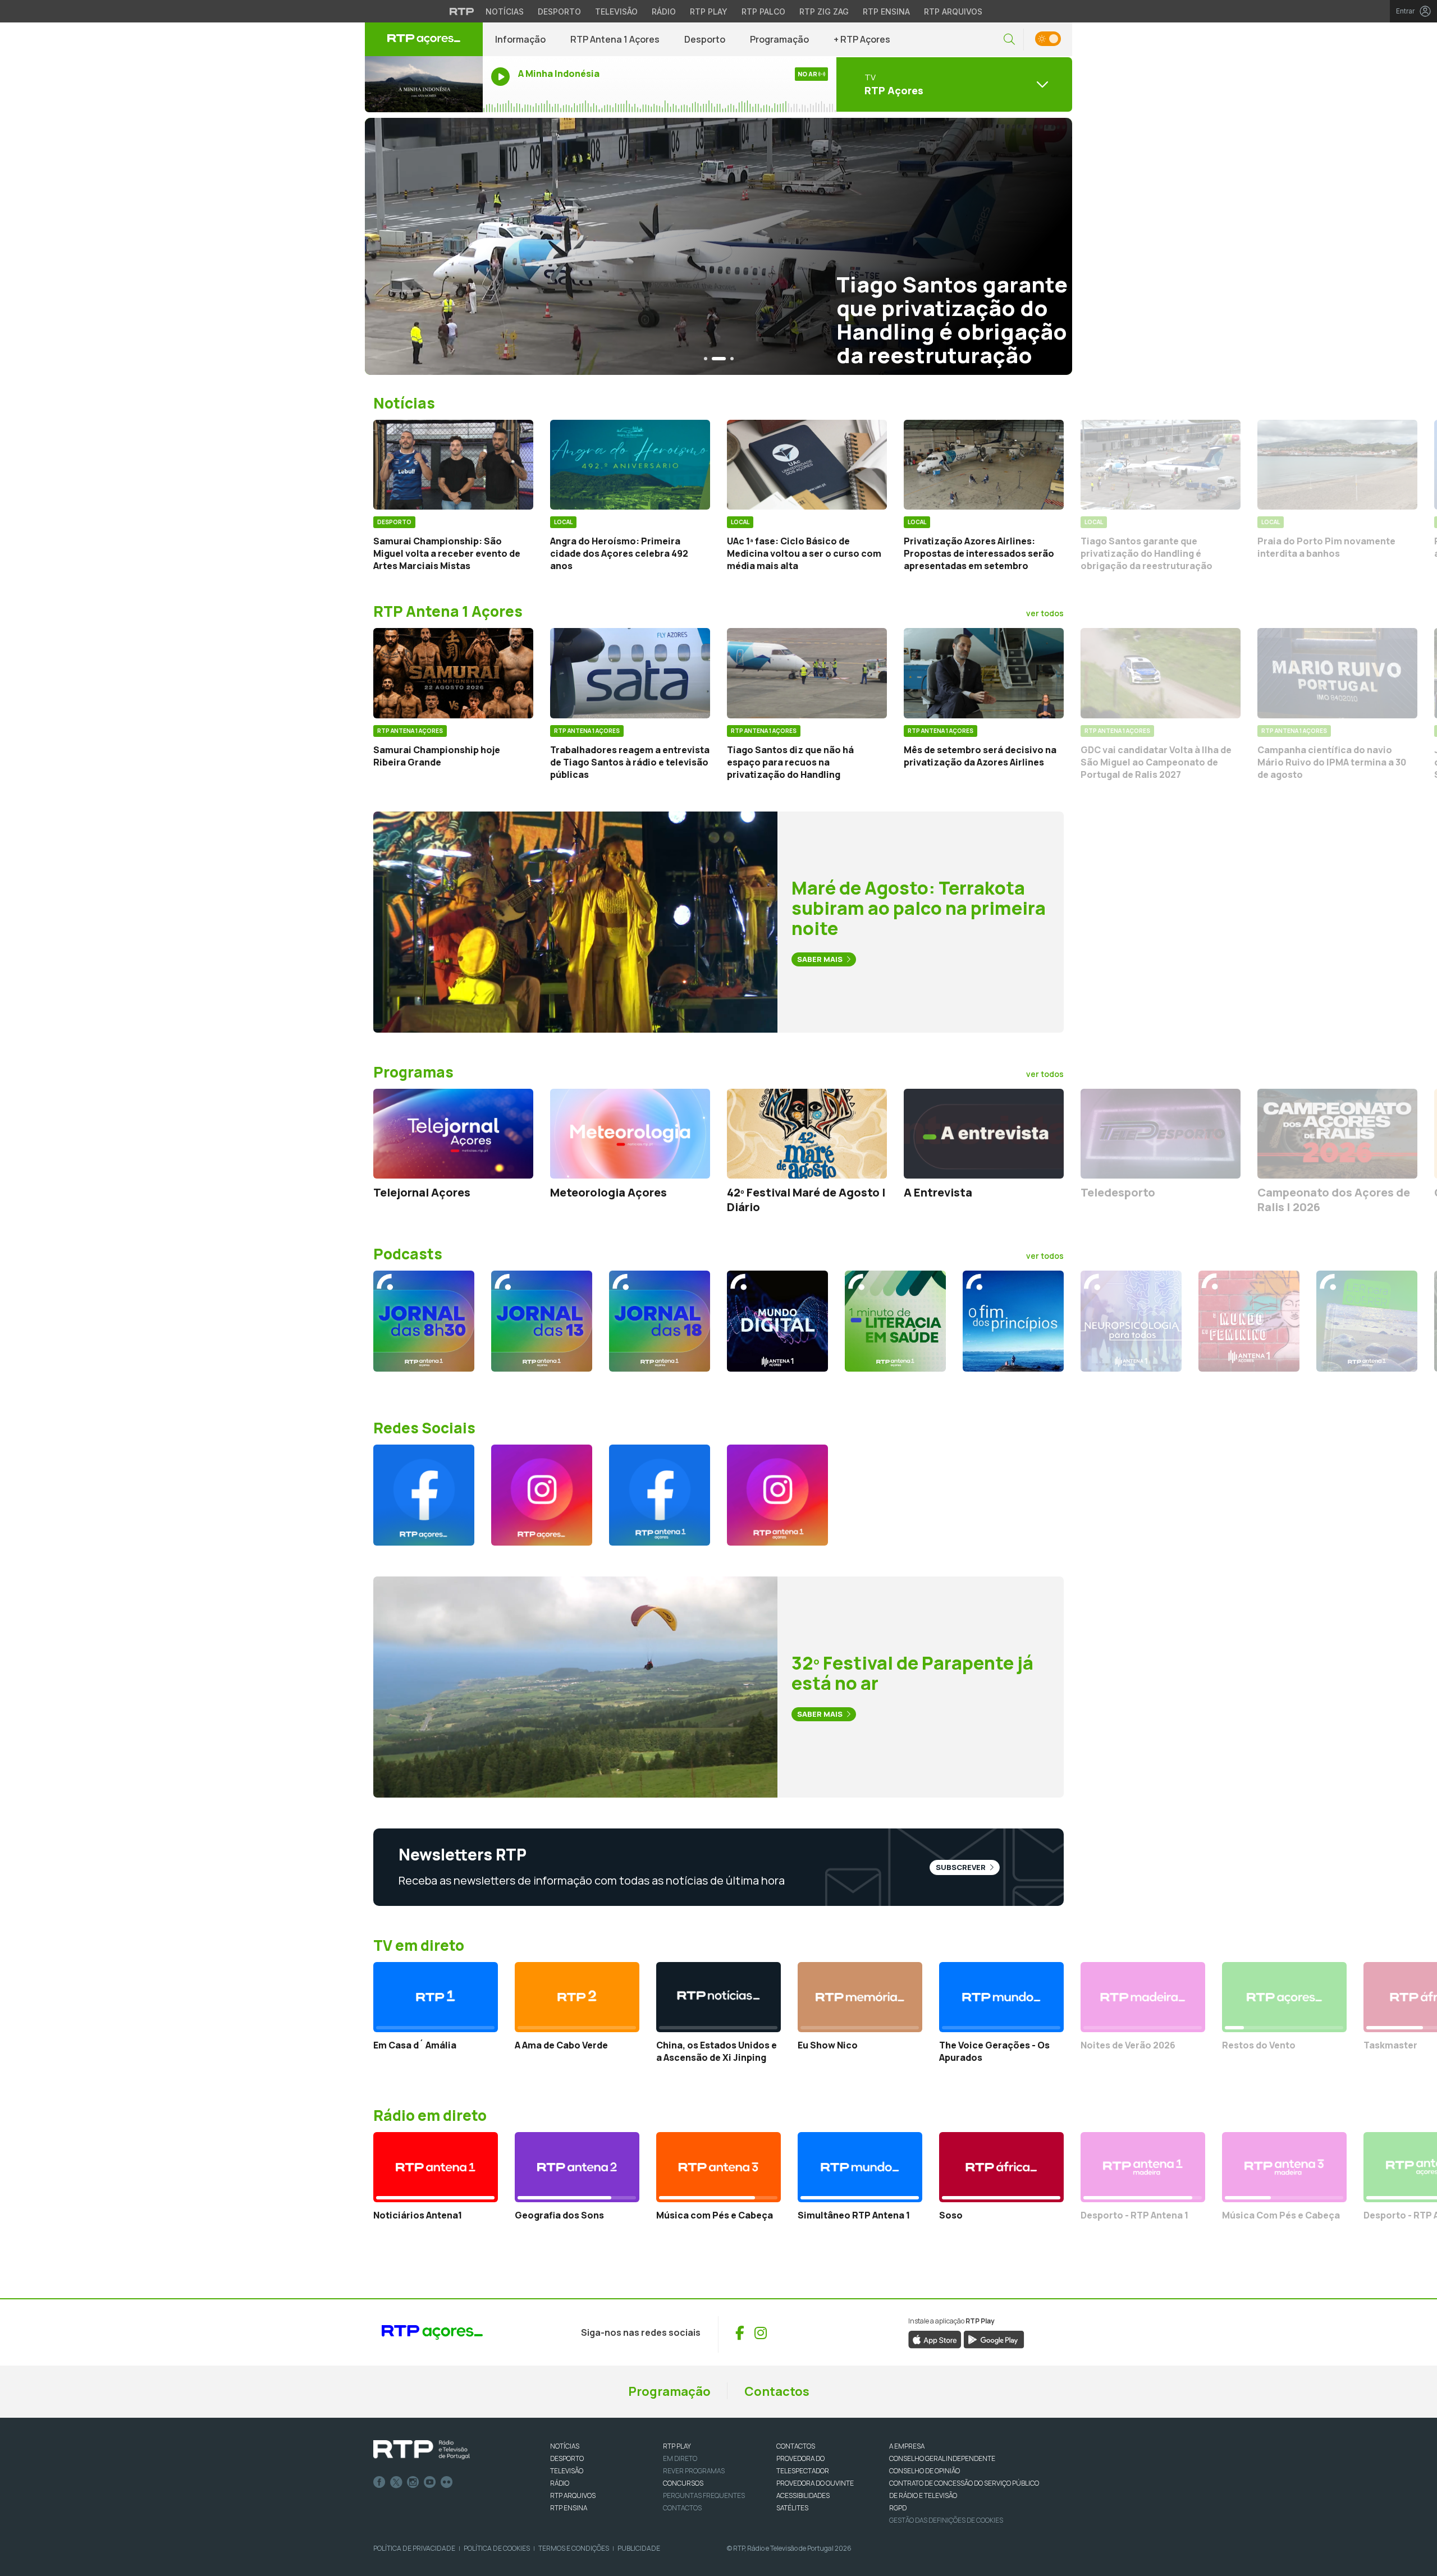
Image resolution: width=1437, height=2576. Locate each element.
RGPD (898, 2508)
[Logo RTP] (422, 2450)
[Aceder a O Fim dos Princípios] (1013, 1321)
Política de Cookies (497, 2548)
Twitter (396, 2482)
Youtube (430, 2482)
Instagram (413, 2482)
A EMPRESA (907, 2446)
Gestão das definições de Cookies (946, 2520)
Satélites (792, 2508)
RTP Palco (763, 12)
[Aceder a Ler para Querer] (1367, 1321)
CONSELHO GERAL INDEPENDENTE (942, 2458)
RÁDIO (560, 2483)
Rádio (664, 12)
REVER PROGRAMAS (694, 2471)
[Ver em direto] (424, 84)
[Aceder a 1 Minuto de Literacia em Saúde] (895, 1321)
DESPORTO (567, 2458)
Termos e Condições (574, 2548)
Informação (520, 39)
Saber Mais (821, 959)
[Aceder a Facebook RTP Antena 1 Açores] (660, 1495)
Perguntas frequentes (704, 2495)
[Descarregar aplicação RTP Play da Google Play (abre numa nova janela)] (994, 2339)
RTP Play (709, 12)
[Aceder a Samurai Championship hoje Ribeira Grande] (453, 673)
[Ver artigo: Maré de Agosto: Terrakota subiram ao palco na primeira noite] (575, 921)
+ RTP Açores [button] (862, 39)
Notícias (505, 12)
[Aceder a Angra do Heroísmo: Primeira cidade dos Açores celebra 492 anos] (630, 465)
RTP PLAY (677, 2446)
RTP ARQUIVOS (573, 2495)
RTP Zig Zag (824, 12)
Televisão (616, 12)
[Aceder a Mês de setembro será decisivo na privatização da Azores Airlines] (984, 673)
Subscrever (962, 1867)
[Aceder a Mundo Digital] (777, 1321)
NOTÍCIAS (565, 2446)
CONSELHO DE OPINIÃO (925, 2471)
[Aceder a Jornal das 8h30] (424, 1321)
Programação (779, 39)
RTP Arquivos (953, 12)
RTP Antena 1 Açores (615, 39)
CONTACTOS (796, 2446)
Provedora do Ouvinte (815, 2483)
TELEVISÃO (567, 2471)
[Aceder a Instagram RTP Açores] (542, 1495)
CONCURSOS (683, 2483)
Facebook (379, 2482)
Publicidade (639, 2548)
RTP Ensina (886, 12)
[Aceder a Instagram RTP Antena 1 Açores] (777, 1495)
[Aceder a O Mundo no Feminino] (1249, 1321)
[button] (1009, 40)
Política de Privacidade (414, 2548)
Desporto (559, 12)
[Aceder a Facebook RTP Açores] (424, 1495)
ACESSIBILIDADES (803, 2495)
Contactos (777, 2391)
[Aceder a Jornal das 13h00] (542, 1321)
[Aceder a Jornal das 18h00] (660, 1321)
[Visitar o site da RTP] (462, 11)
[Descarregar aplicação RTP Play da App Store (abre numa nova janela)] (935, 2339)
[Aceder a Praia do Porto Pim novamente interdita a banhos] (1337, 465)
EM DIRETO (680, 2458)
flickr (447, 2482)
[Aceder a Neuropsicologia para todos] (1131, 1321)
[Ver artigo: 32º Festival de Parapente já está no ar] (575, 1686)
